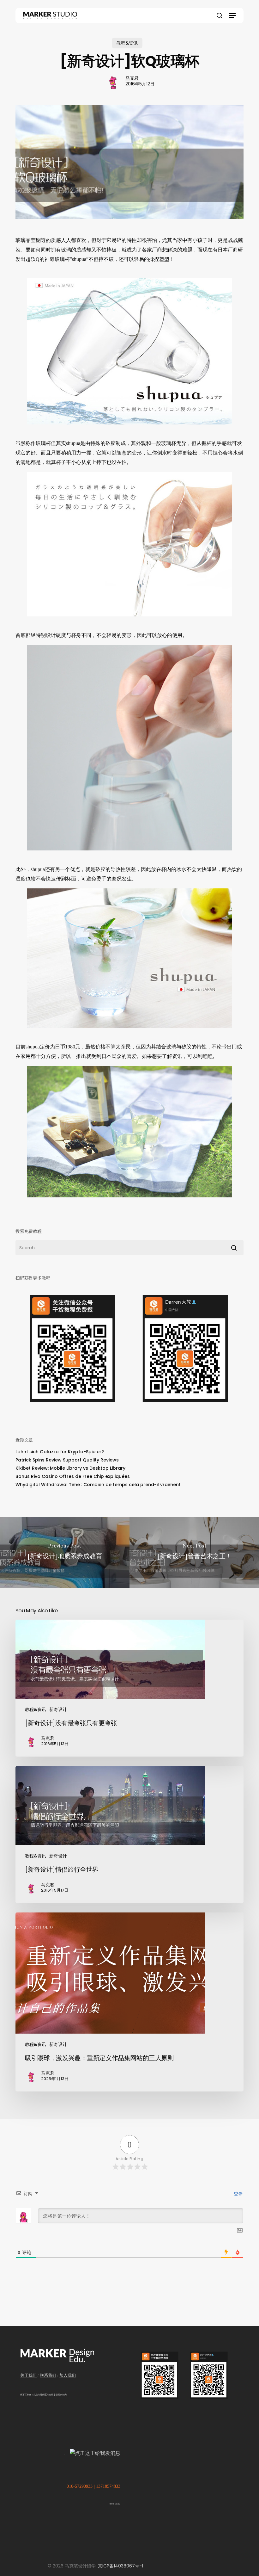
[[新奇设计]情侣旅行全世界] (129, 1835)
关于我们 (28, 2375)
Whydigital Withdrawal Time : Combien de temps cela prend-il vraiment (98, 1485)
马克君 (132, 78)
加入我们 (68, 2375)
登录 (238, 2194)
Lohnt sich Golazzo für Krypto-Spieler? (60, 1452)
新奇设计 (58, 1709)
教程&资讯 (127, 43)
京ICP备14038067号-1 (120, 2566)
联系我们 (48, 2375)
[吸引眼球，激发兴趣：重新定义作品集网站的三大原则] (129, 2002)
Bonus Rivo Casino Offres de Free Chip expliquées (73, 1476)
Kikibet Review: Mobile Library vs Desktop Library (70, 1468)
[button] (232, 15)
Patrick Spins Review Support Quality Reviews (67, 1460)
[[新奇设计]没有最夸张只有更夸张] (129, 1688)
